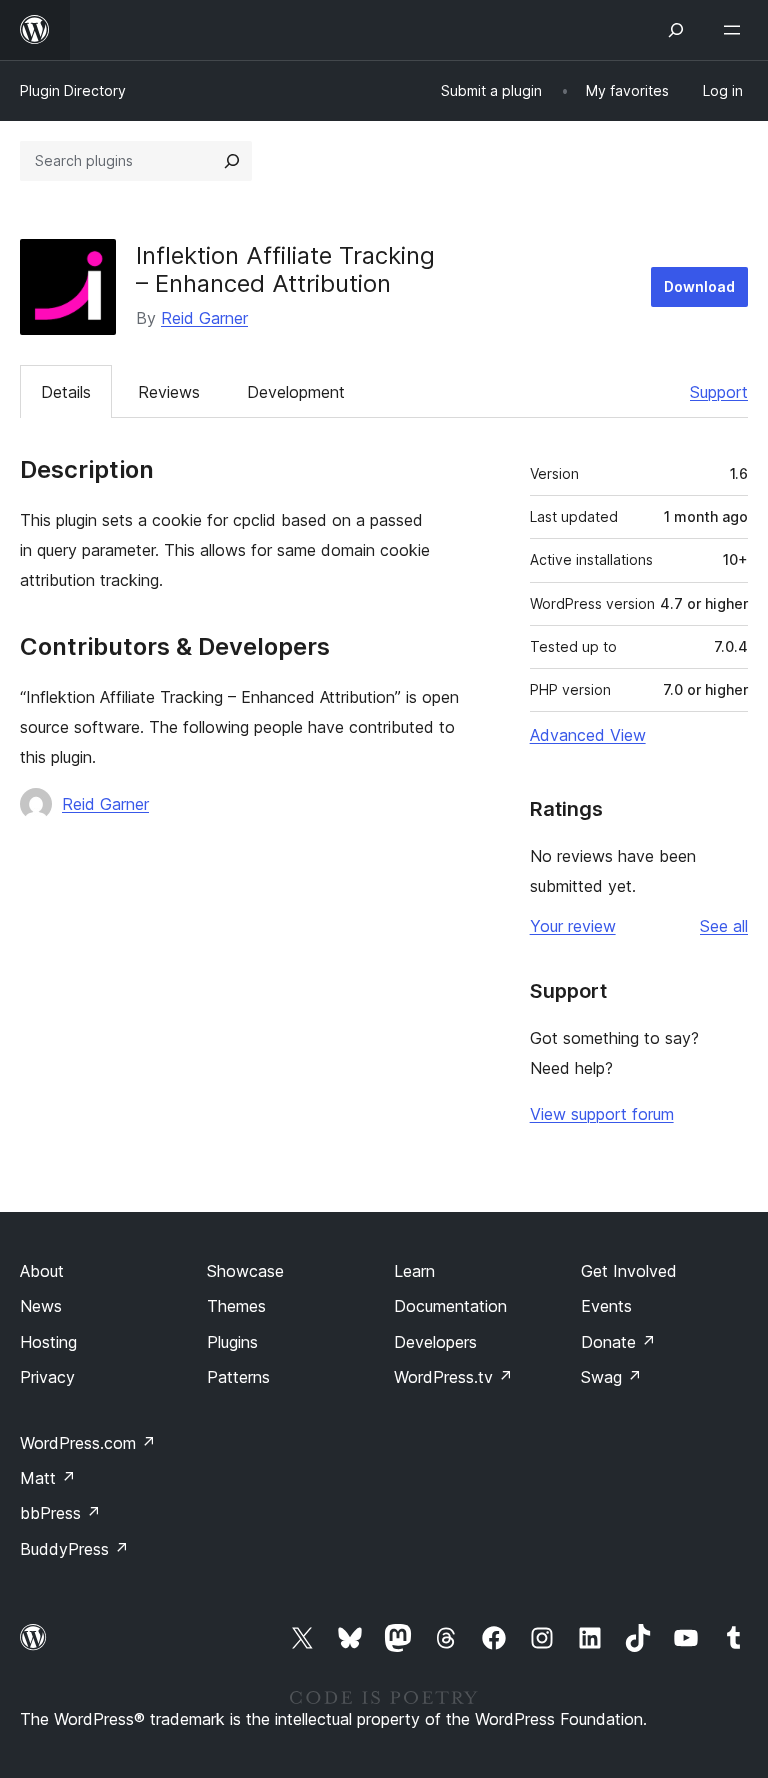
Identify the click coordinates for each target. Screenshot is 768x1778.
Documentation (450, 1306)
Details (66, 392)
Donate (618, 1342)
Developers (435, 1342)
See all (724, 926)
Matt (48, 1478)
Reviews (169, 392)
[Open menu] (736, 30)
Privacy (47, 1377)
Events (606, 1306)
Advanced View (588, 735)
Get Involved (629, 1271)
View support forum (602, 1114)
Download (699, 286)
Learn (414, 1271)
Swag (611, 1377)
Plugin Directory (73, 90)
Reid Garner (204, 318)
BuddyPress (74, 1549)
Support (719, 392)
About (42, 1271)
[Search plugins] (232, 161)
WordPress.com (88, 1443)
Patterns (238, 1377)
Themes (236, 1306)
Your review (573, 926)
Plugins (232, 1342)
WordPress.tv (453, 1377)
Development (296, 392)
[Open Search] (676, 30)
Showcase (245, 1271)
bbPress (60, 1513)
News (41, 1306)
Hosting (48, 1342)
